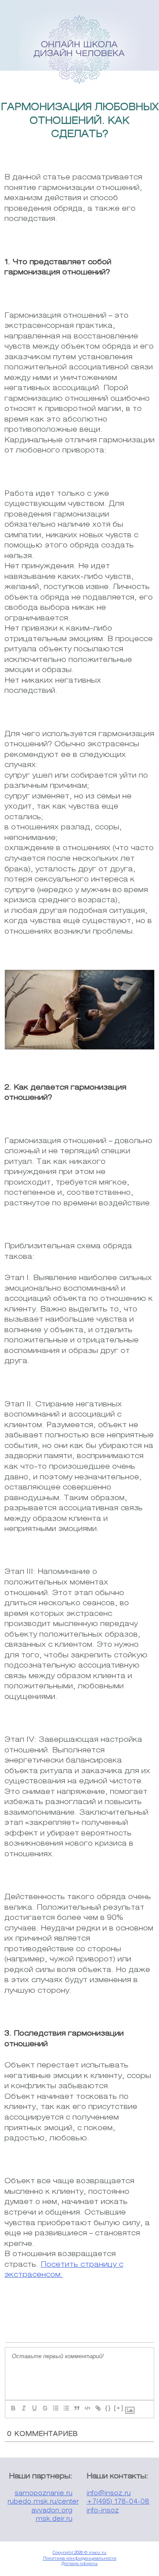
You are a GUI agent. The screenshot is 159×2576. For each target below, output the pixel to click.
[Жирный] (13, 2408)
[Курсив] (23, 2408)
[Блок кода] (87, 2408)
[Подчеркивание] (34, 2408)
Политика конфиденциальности (80, 2559)
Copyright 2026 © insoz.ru (79, 2553)
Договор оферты (79, 2564)
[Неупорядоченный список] (66, 2408)
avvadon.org (52, 2511)
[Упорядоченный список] (55, 2408)
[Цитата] (76, 2408)
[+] (119, 2408)
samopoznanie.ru (44, 2494)
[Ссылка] (98, 2408)
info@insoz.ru (109, 2494)
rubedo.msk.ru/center (43, 2502)
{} (108, 2408)
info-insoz (103, 2511)
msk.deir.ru (54, 2519)
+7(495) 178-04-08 (118, 2502)
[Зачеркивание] (45, 2408)
